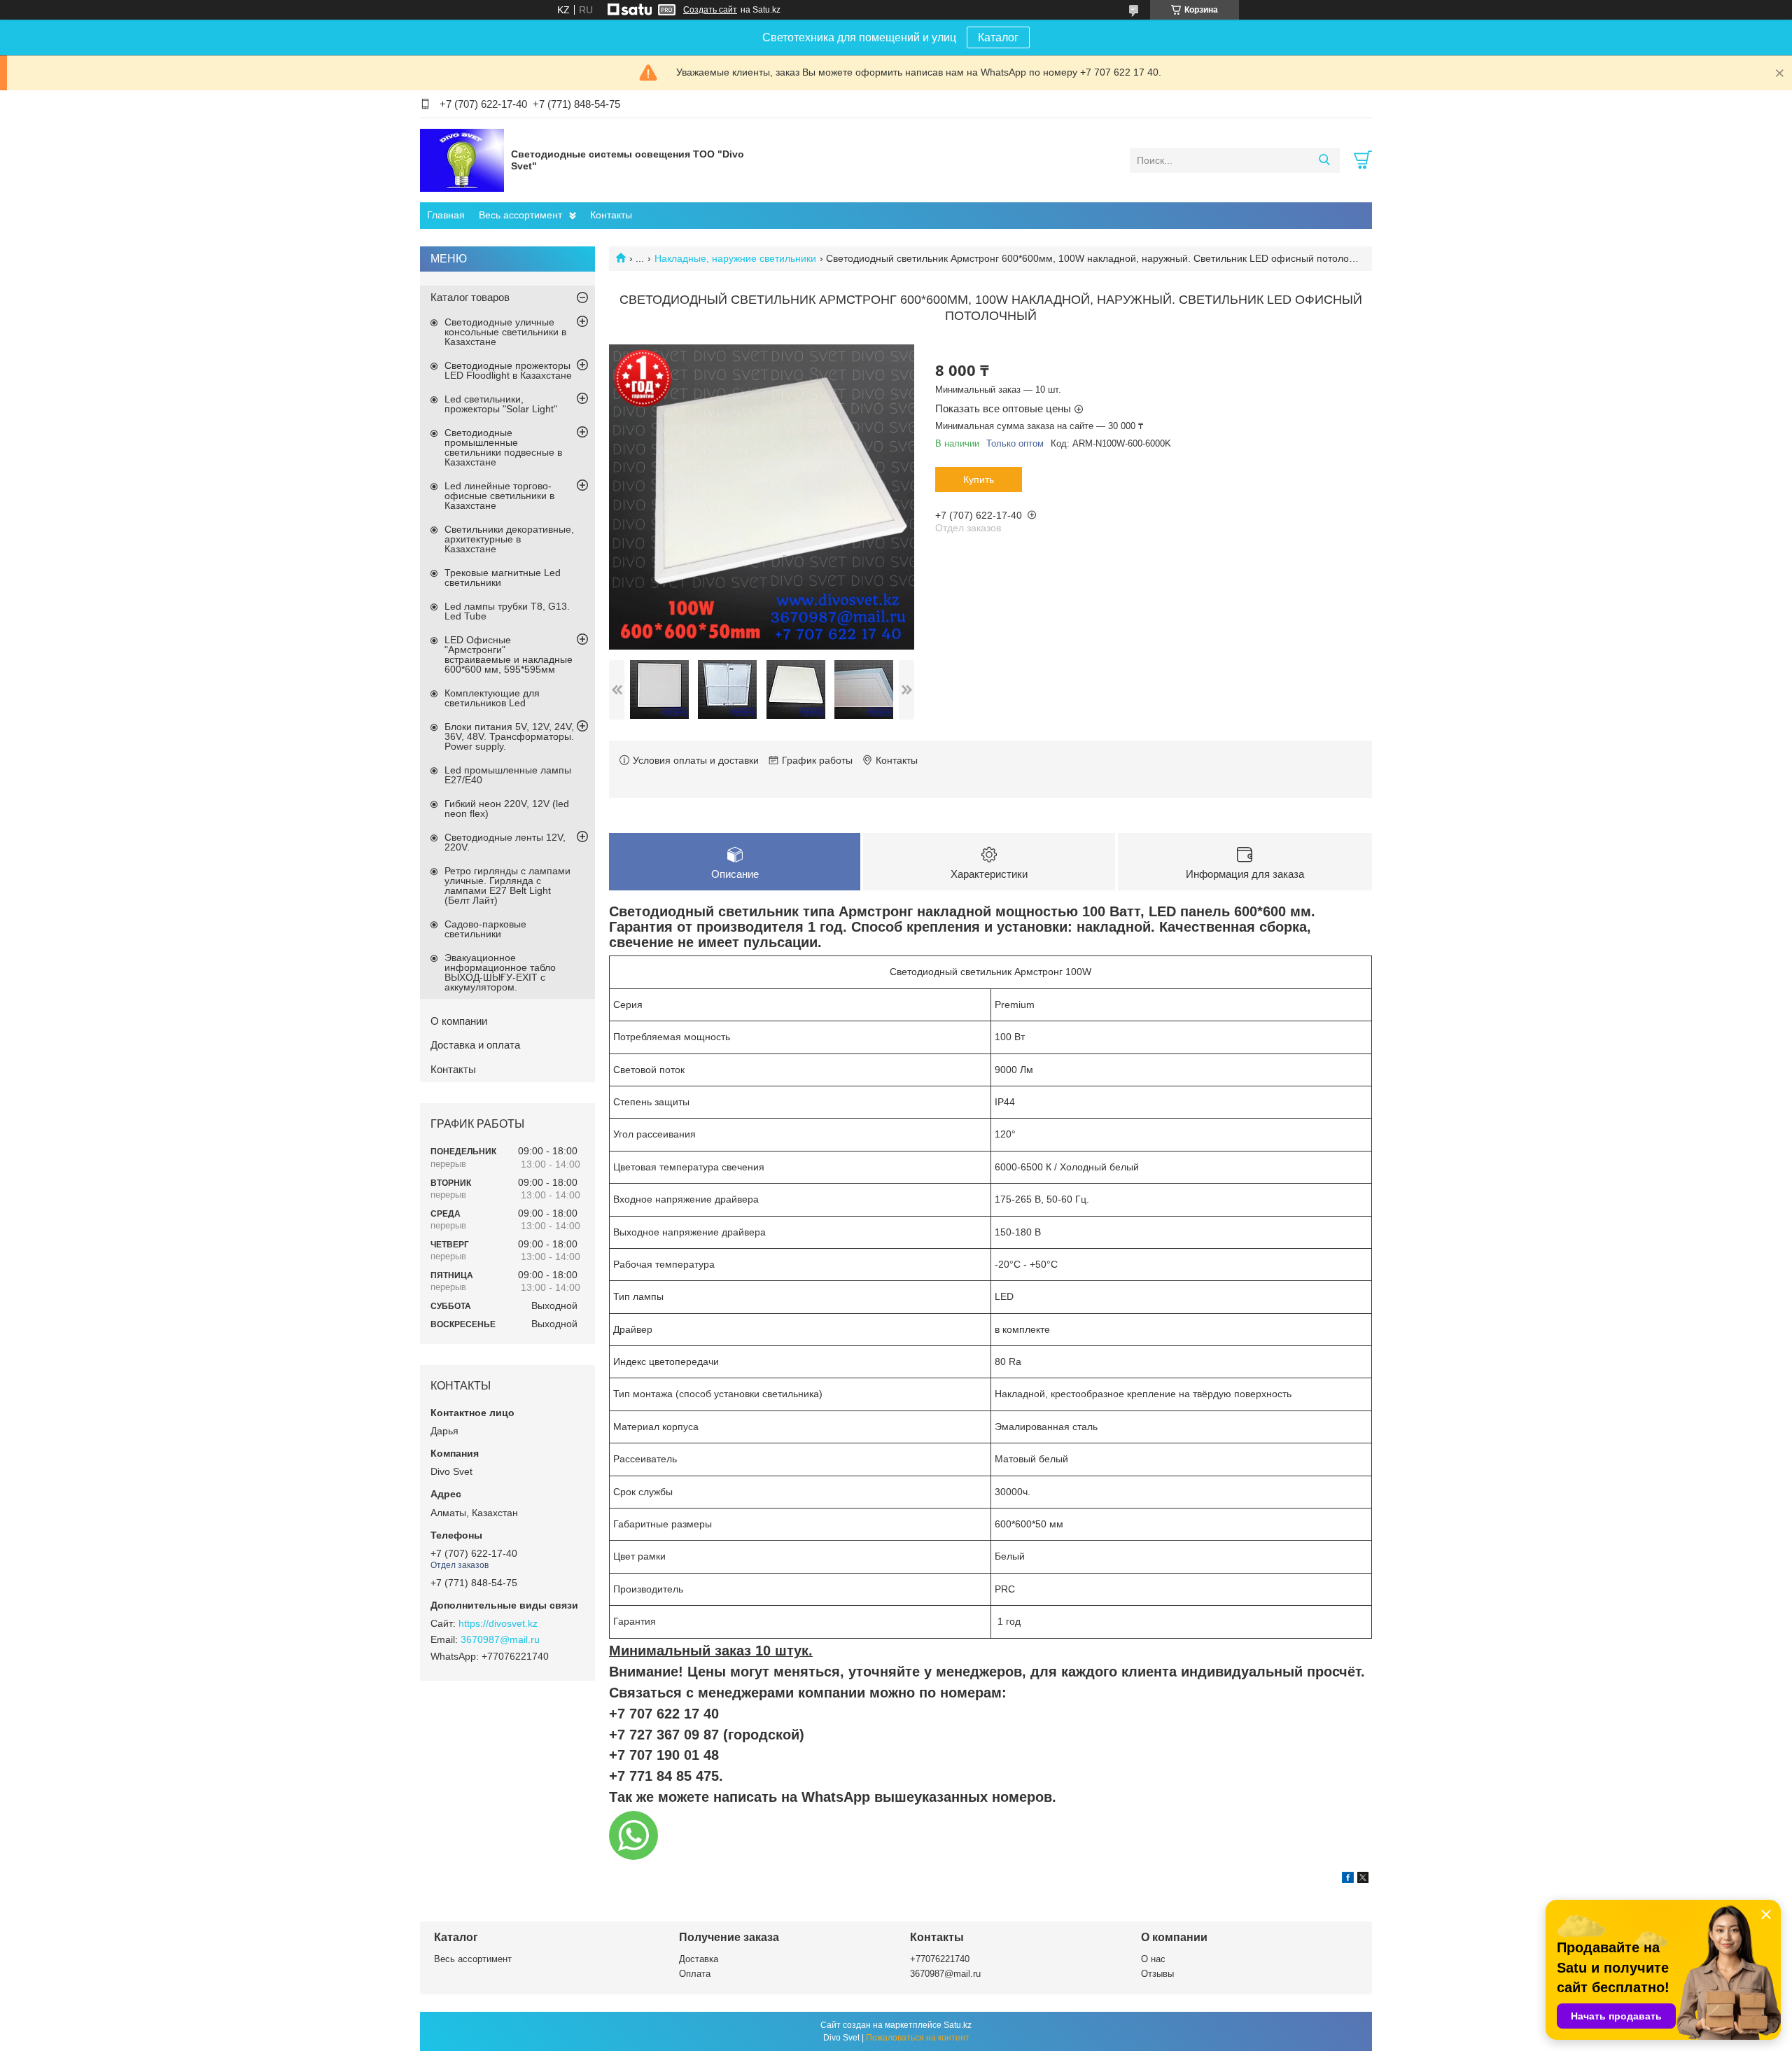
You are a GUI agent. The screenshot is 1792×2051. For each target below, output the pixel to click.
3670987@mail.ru (500, 1639)
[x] (1363, 1879)
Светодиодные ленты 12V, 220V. (505, 842)
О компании (459, 1021)
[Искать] (1324, 160)
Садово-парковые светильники (485, 929)
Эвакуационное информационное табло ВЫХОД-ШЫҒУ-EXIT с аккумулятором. (500, 972)
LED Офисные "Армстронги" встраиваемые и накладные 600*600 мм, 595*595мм (509, 654)
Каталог (998, 37)
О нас (1153, 1959)
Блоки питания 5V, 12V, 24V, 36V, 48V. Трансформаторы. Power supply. (509, 736)
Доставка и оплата (475, 1045)
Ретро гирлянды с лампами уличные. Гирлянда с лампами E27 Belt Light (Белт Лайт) (507, 885)
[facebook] (1348, 1879)
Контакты (611, 215)
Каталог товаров (470, 297)
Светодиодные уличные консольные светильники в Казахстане (505, 332)
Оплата (695, 1974)
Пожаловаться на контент (918, 2038)
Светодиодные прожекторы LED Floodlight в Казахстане (508, 370)
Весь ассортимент (520, 215)
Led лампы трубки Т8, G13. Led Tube (507, 611)
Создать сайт (710, 10)
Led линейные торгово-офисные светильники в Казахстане (499, 496)
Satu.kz (958, 2025)
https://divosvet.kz (498, 1623)
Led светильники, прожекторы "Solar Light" (501, 404)
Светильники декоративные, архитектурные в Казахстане (509, 539)
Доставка (699, 1959)
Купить (979, 479)
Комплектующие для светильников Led (492, 698)
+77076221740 (940, 1959)
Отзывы (1157, 1974)
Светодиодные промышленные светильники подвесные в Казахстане (503, 447)
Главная (446, 215)
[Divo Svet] (462, 160)
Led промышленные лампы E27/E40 (508, 775)
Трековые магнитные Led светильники (503, 577)
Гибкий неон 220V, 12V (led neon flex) (507, 808)
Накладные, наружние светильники (735, 258)
